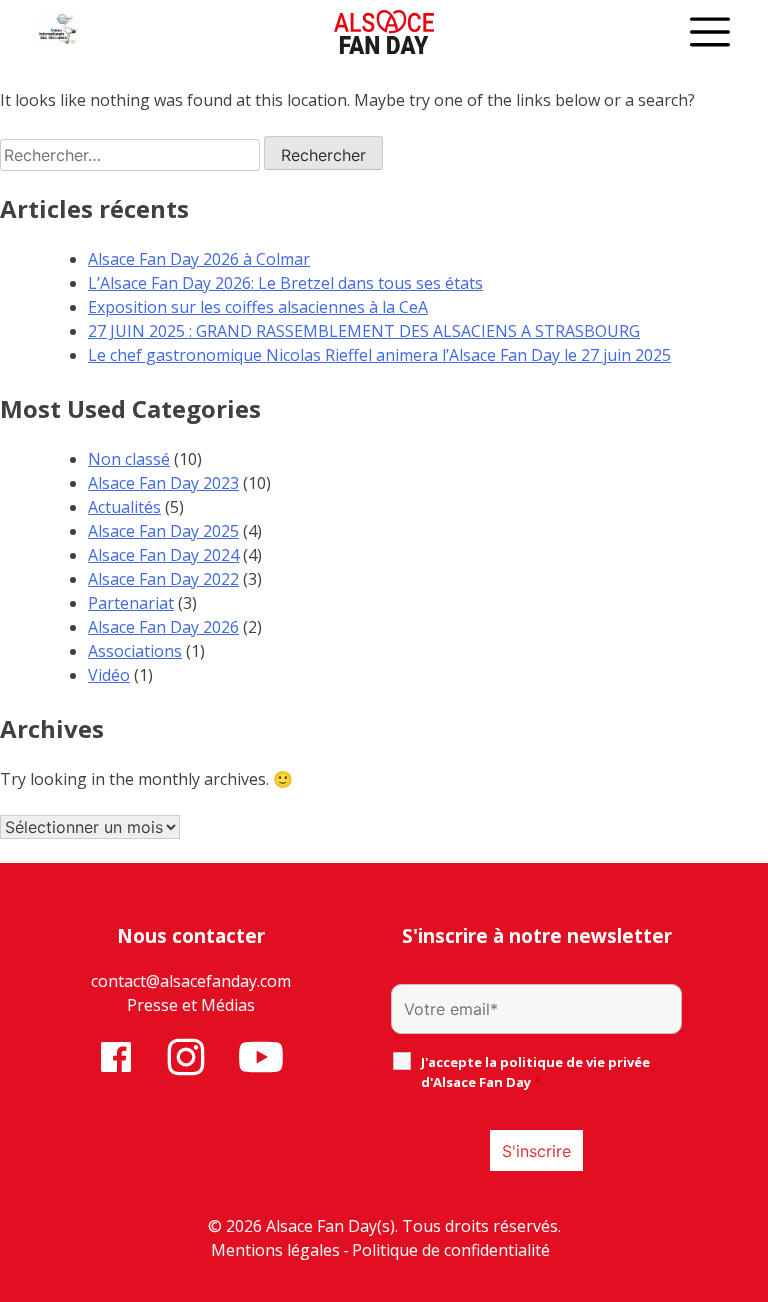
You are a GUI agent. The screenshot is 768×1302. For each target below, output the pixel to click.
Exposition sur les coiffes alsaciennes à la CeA (258, 307)
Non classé (129, 459)
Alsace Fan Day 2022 (163, 579)
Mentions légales (275, 1250)
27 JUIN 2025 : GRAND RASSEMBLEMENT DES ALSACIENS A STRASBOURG (364, 331)
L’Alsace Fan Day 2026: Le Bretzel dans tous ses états (285, 283)
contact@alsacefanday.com (191, 981)
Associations (135, 651)
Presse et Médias (191, 1005)
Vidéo (109, 675)
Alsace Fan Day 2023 (163, 483)
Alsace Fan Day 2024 (163, 555)
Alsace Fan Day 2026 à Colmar (199, 259)
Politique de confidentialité (451, 1250)
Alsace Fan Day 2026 (163, 627)
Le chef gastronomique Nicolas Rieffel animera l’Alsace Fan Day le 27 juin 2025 (379, 355)
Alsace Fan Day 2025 (163, 531)
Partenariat (131, 603)
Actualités (124, 507)
